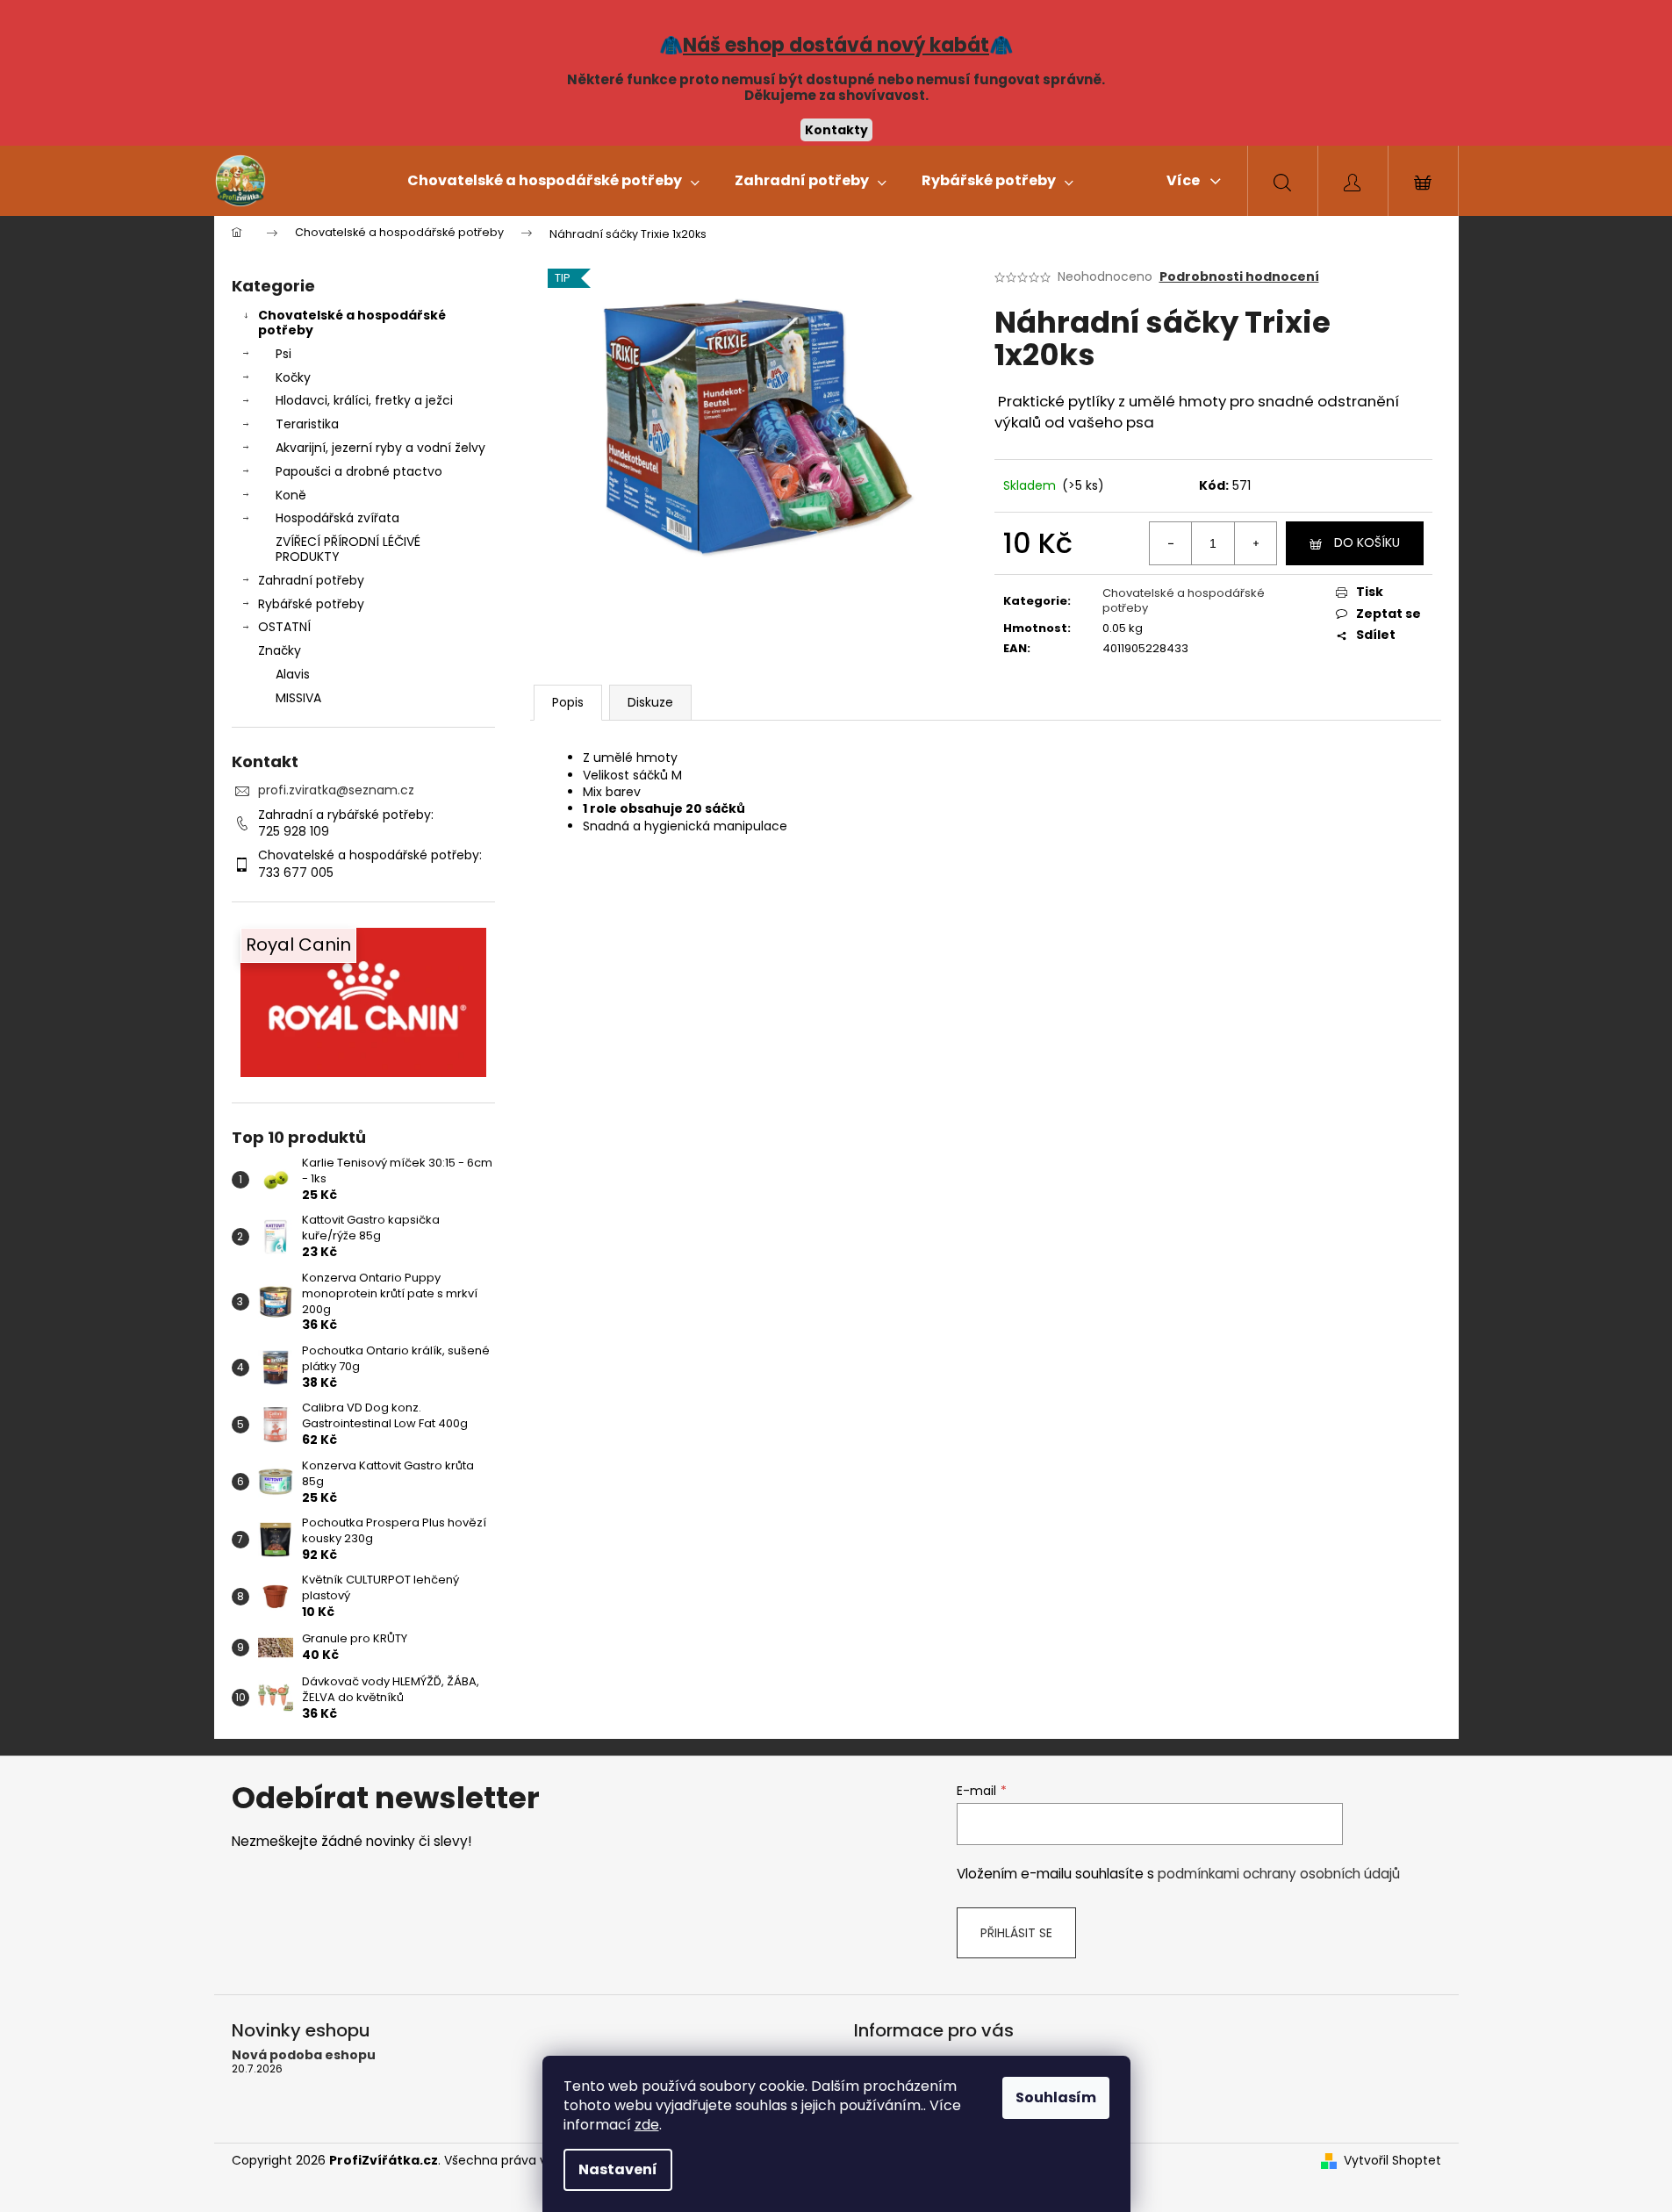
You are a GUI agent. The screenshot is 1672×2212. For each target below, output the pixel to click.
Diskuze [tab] (650, 702)
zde (647, 2125)
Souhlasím (1056, 2097)
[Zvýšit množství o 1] (1255, 543)
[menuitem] (553, 181)
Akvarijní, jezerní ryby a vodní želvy (380, 448)
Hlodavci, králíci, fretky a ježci (364, 400)
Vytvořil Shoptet (1392, 2161)
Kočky (293, 377)
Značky (280, 650)
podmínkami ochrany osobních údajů (1279, 1874)
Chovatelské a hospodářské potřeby (352, 323)
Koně (291, 495)
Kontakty (836, 130)
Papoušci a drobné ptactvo (359, 471)
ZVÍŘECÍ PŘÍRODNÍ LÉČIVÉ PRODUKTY (348, 549)
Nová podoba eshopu (304, 2055)
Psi (283, 354)
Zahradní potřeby (311, 580)
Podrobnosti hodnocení (1239, 277)
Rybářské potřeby (311, 604)
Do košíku (1367, 542)
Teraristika (307, 424)
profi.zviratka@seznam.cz (336, 790)
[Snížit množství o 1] (1171, 543)
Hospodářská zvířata (337, 518)
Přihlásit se (1016, 1933)
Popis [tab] (568, 702)
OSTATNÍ (284, 627)
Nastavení (618, 2169)
